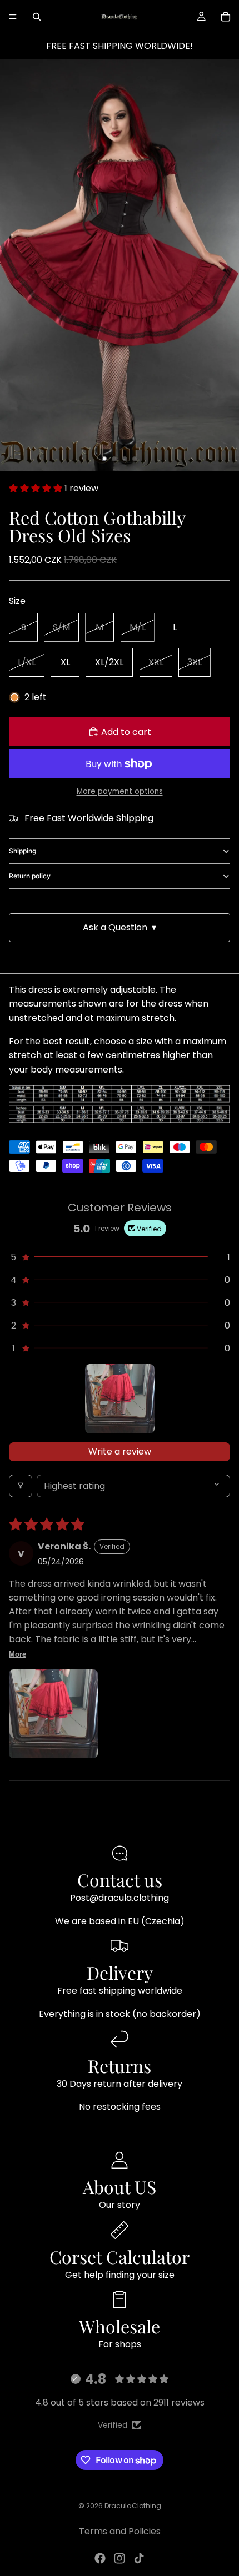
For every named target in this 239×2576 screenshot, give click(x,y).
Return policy (30, 876)
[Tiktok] (139, 2558)
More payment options (120, 791)
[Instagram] (120, 2558)
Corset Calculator (120, 2256)
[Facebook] (100, 2558)
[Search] (37, 17)
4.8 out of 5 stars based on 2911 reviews (120, 2403)
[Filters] (21, 1486)
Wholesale (120, 2326)
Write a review (120, 1451)
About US (120, 2187)
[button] (37, 488)
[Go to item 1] (120, 1399)
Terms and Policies (120, 2531)
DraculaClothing (133, 2506)
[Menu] (13, 17)
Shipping (23, 851)
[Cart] (226, 17)
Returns (120, 2066)
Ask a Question (120, 927)
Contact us (120, 1880)
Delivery (120, 1972)
